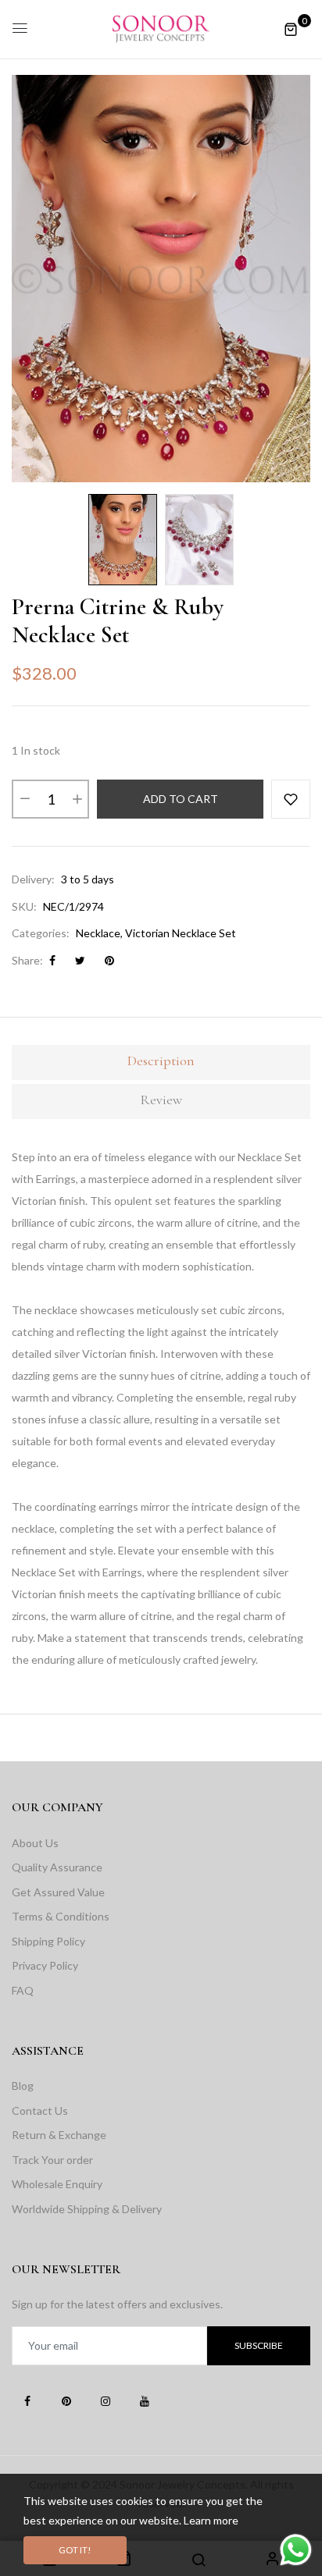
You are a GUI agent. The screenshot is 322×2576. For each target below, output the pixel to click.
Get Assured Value (58, 1892)
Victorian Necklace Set (181, 933)
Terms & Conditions (61, 1916)
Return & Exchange (59, 2135)
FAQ (23, 1990)
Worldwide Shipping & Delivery (87, 2209)
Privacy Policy (45, 1965)
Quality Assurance (57, 1867)
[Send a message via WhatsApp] (296, 2550)
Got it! (75, 2550)
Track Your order (52, 2160)
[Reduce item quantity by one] (24, 799)
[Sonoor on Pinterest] (66, 2400)
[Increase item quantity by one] (77, 799)
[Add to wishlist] (291, 799)
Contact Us (40, 2111)
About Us (35, 1843)
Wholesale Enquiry (57, 2184)
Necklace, (99, 933)
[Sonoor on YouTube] (145, 2400)
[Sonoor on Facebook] (27, 2400)
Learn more (211, 2520)
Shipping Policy (48, 1941)
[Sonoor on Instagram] (106, 2400)
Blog (23, 2086)
